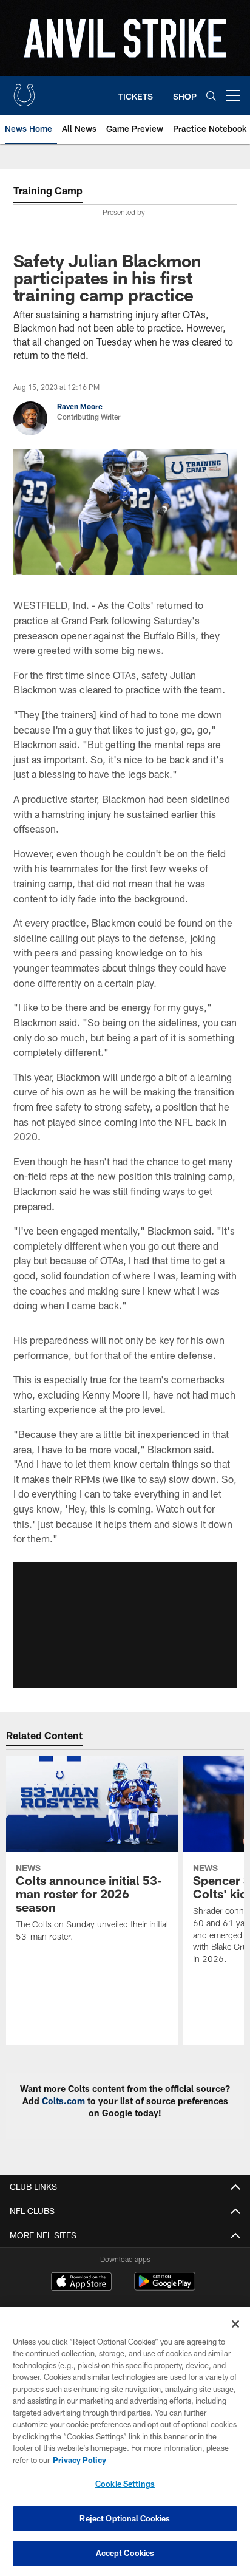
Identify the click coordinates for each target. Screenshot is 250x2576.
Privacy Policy (79, 2460)
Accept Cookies (125, 2553)
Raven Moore (80, 406)
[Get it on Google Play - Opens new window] (165, 2287)
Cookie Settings (125, 2484)
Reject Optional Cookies (125, 2518)
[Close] (235, 2324)
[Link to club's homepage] (24, 90)
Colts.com (63, 2101)
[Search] (211, 96)
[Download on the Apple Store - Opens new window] (81, 2283)
